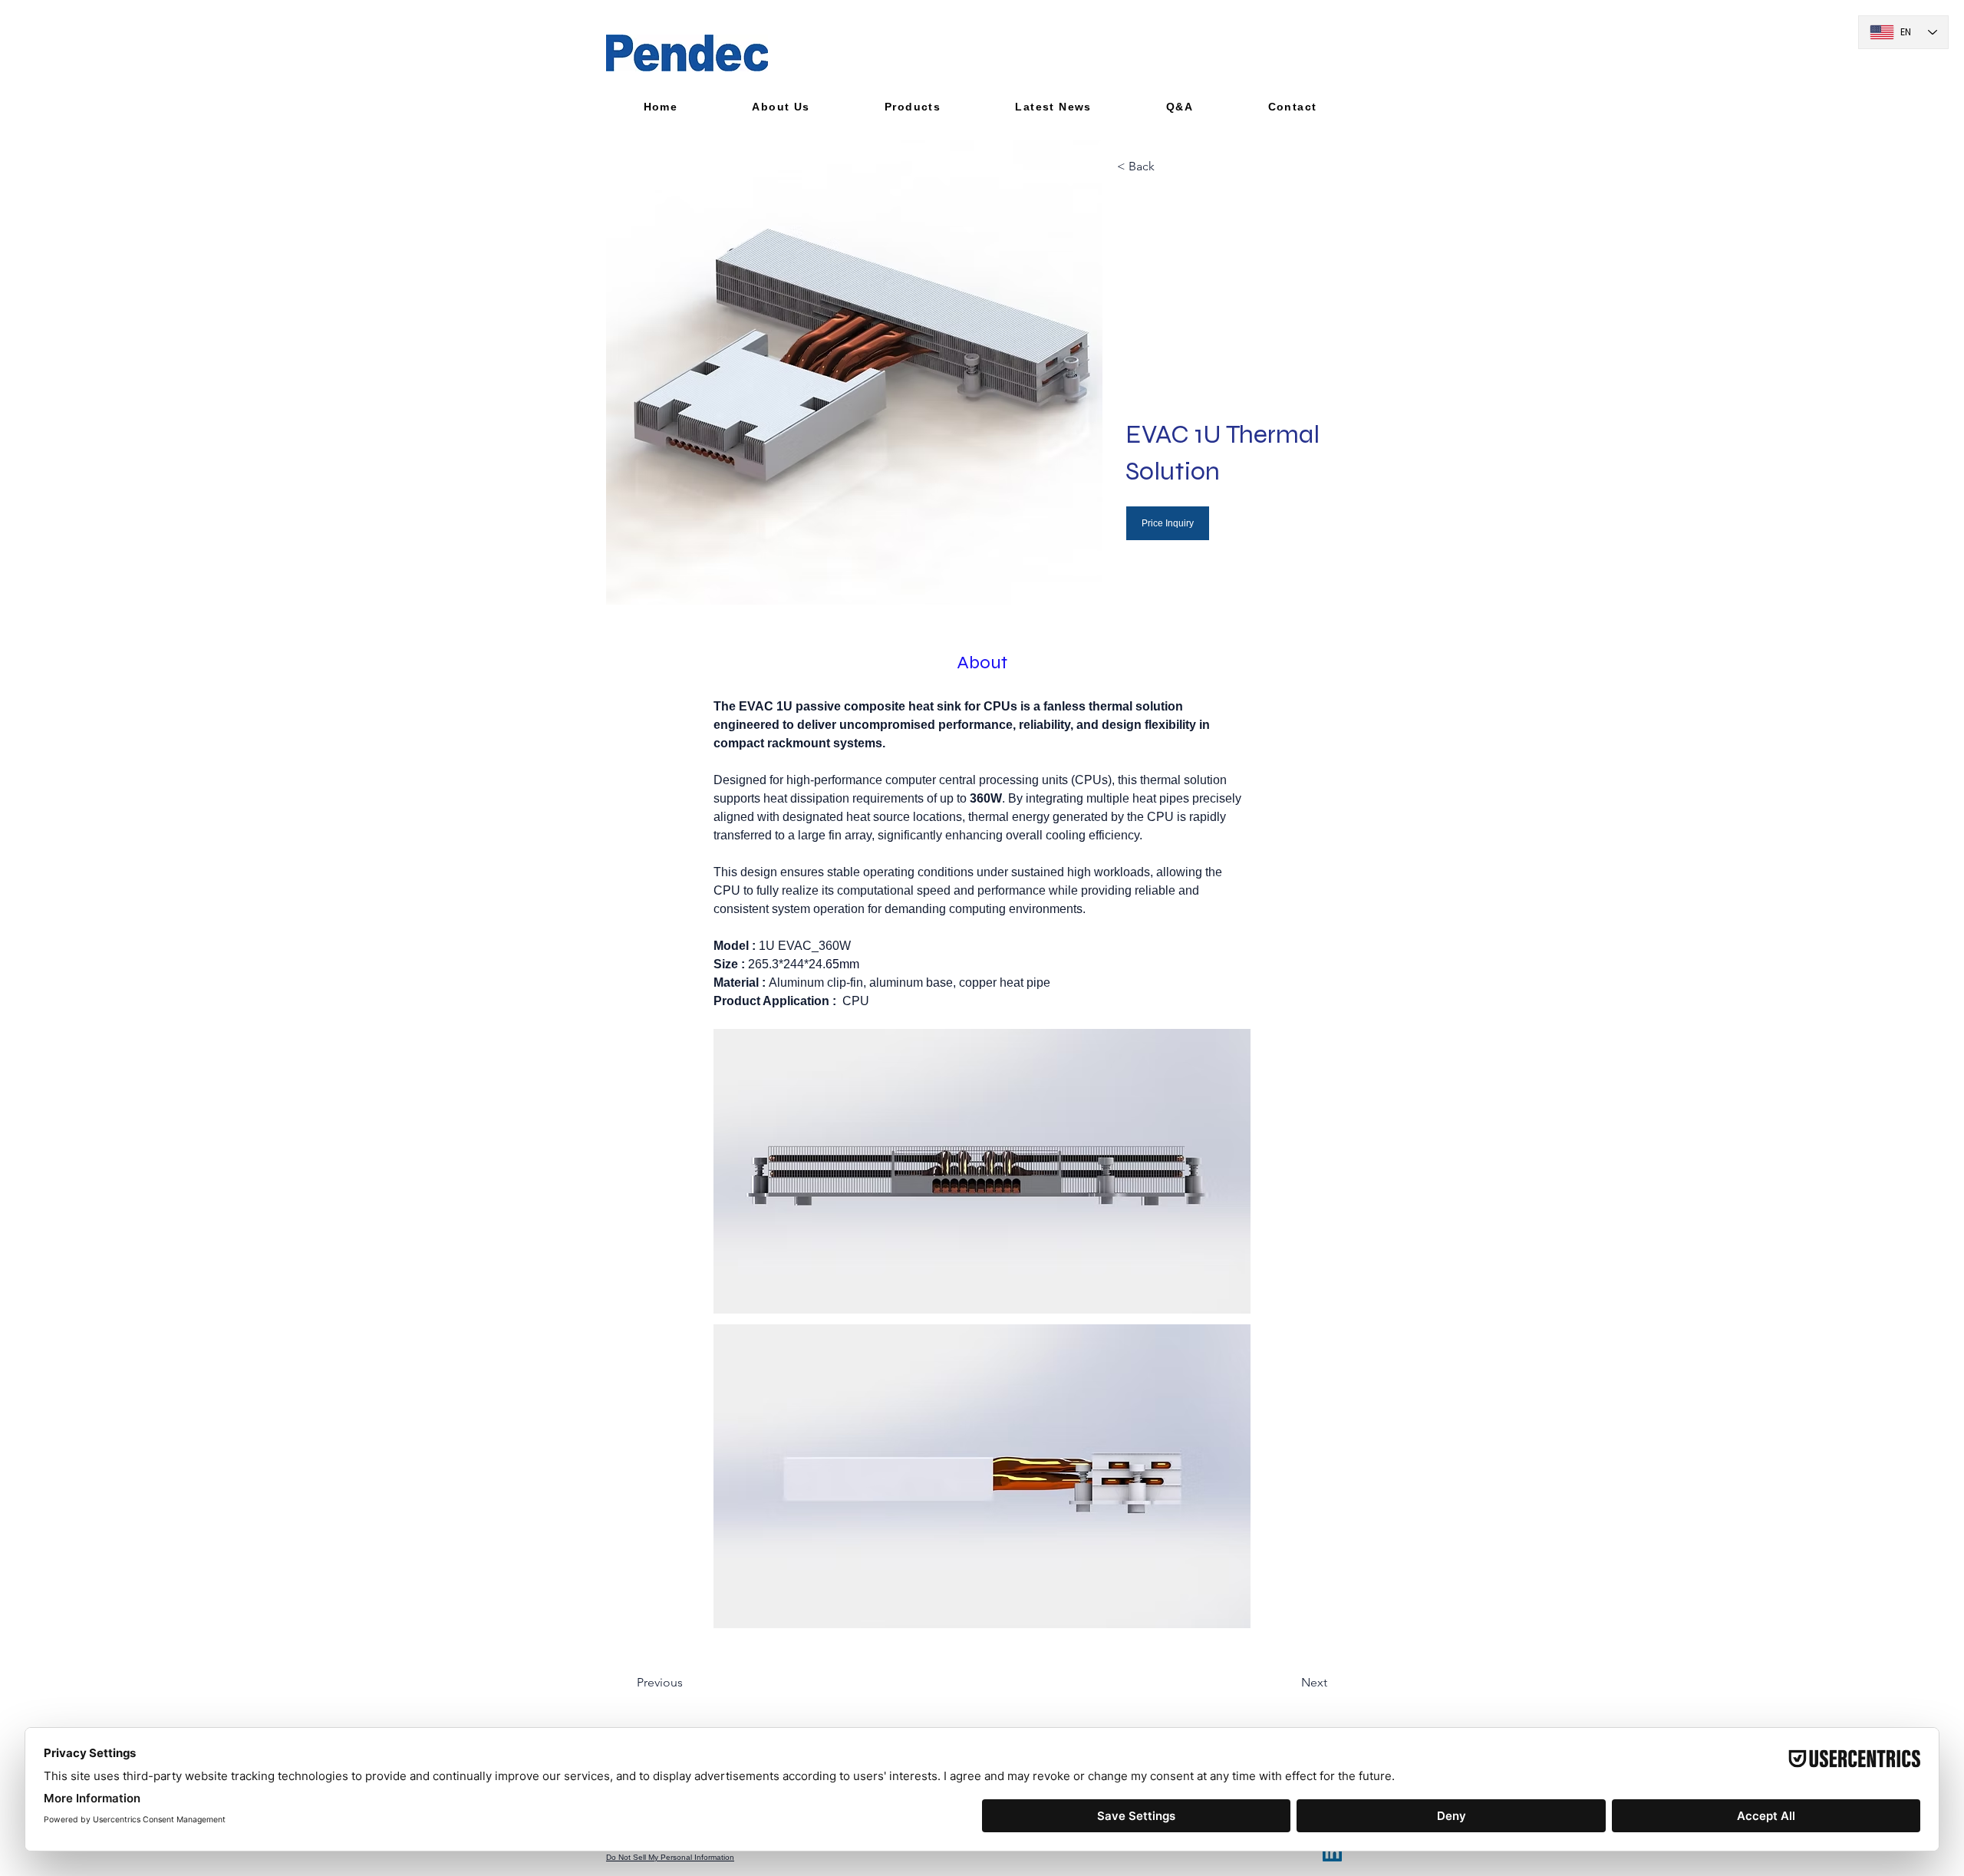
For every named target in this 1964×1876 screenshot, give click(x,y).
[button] (781, 107)
